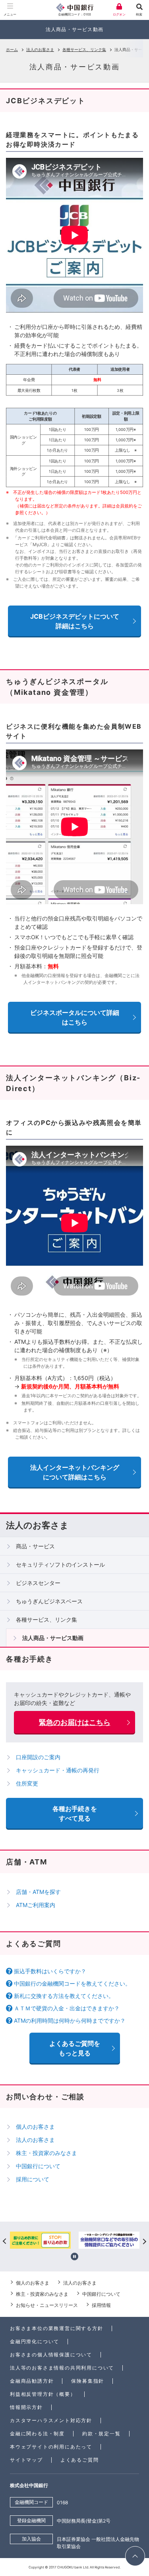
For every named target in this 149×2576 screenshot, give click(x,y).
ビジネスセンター (38, 1583)
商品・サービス (35, 1546)
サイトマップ (26, 2460)
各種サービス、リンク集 (84, 49)
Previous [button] (5, 2241)
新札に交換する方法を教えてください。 (64, 1996)
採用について (33, 2179)
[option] (91, 2241)
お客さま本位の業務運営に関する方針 (57, 2328)
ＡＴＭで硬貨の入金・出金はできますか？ (67, 2008)
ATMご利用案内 (36, 1905)
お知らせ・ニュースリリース (47, 2305)
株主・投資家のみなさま (46, 2153)
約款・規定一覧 (102, 2433)
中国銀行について (38, 2166)
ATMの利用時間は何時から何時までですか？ (70, 2020)
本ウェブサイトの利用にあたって (51, 2447)
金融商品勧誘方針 (32, 2381)
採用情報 (101, 2305)
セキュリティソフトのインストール (60, 1564)
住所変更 (27, 1783)
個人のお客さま (35, 2127)
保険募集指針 (88, 2381)
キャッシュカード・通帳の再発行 (58, 1770)
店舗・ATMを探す (38, 1892)
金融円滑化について (35, 2341)
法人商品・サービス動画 (53, 1638)
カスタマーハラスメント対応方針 (51, 2420)
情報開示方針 (26, 2407)
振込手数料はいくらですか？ (50, 1971)
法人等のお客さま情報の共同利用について (62, 2368)
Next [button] (144, 2241)
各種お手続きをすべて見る (75, 1813)
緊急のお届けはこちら (75, 1722)
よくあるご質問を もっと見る (75, 2048)
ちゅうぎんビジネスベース (49, 1601)
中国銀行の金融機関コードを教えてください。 (72, 1983)
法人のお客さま (40, 49)
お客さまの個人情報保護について (51, 2355)
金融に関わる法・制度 (37, 2433)
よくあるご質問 (80, 2460)
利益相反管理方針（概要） (43, 2394)
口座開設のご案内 (38, 1757)
